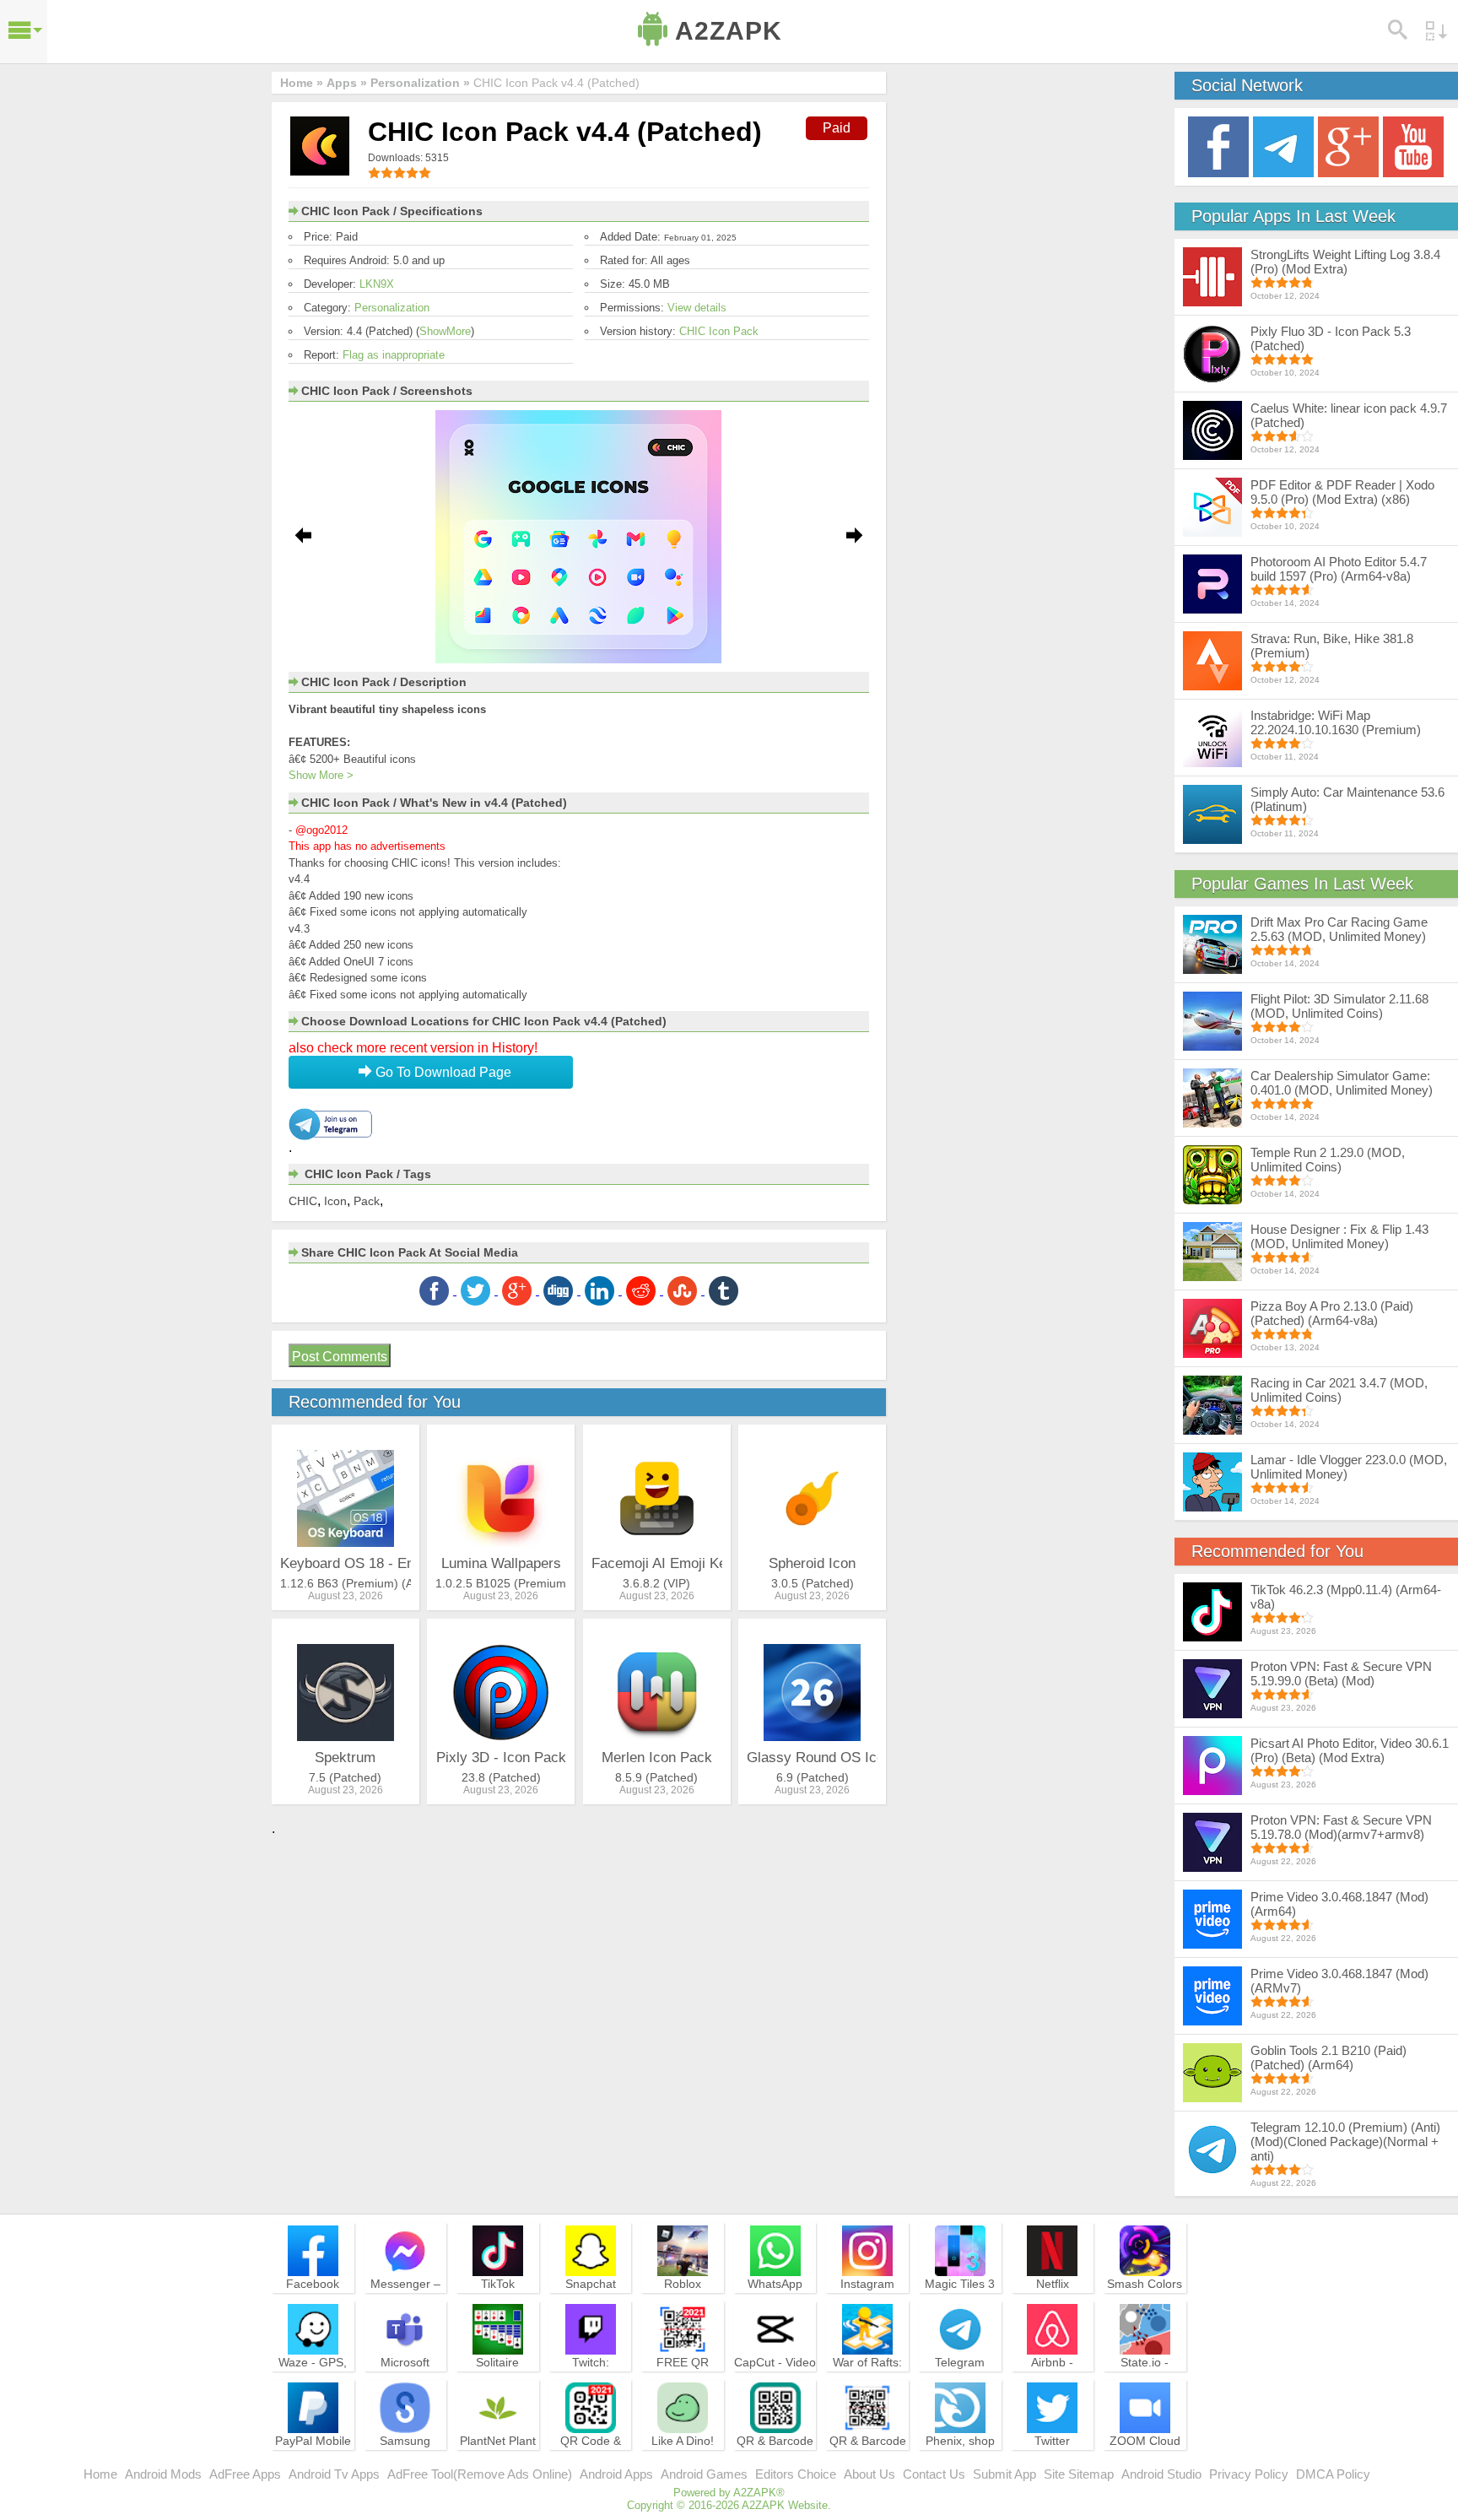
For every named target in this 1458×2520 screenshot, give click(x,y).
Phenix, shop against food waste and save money (960, 2463)
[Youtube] (1413, 146)
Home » (302, 83)
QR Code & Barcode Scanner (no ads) (591, 2463)
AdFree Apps (245, 2474)
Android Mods (163, 2474)
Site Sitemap (1079, 2474)
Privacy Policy (1249, 2474)
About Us (869, 2474)
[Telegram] (1283, 146)
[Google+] (1348, 146)
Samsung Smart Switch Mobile (405, 2456)
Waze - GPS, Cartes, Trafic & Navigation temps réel (313, 2385)
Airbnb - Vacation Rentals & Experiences (1052, 2385)
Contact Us (934, 2474)
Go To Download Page (442, 1072)
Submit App (1004, 2474)
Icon (335, 1201)
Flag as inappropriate (394, 355)
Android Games (704, 2474)
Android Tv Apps (334, 2474)
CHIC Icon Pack (719, 331)
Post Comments (340, 1357)
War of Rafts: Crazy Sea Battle (867, 2377)
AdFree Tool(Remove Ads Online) (480, 2474)
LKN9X (377, 284)
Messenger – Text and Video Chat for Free (405, 2299)
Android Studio (1161, 2474)
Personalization (392, 308)
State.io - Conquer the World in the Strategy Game (1145, 2385)
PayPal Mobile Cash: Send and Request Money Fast (313, 2463)
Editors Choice (796, 2474)
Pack (367, 1201)
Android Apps (616, 2474)
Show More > (321, 775)
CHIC (303, 1201)
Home (100, 2474)
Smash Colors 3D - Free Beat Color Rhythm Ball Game (1145, 2306)
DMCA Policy (1333, 2474)
